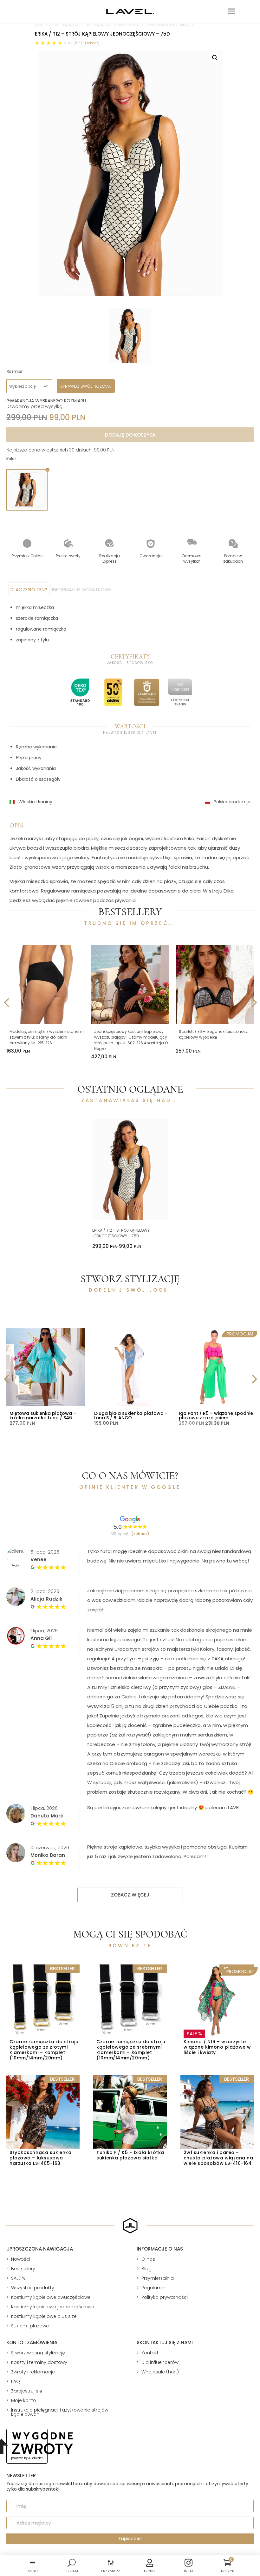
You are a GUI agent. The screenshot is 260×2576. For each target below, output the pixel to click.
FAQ (16, 2381)
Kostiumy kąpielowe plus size (44, 2316)
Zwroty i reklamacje (33, 2372)
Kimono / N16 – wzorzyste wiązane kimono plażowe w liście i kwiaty (217, 2047)
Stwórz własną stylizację (38, 2353)
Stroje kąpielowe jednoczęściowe (112, 25)
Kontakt (150, 2353)
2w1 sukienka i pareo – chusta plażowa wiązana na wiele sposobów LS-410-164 (218, 2158)
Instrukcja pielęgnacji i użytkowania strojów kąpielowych (60, 2412)
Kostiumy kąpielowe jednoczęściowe (53, 2307)
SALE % (18, 2278)
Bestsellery (23, 2269)
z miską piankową (160, 25)
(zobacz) (92, 43)
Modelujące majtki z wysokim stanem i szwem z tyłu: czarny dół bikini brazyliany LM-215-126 (47, 1037)
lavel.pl (42, 25)
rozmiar (15, 371)
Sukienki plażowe (30, 2326)
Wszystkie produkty (33, 2288)
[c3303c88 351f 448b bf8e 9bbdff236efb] (130, 174)
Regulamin (153, 2288)
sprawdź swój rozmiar (86, 386)
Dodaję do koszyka (130, 435)
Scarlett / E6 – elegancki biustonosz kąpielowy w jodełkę (213, 1034)
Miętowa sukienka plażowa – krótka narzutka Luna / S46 (43, 1415)
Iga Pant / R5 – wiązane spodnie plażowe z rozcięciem (216, 1415)
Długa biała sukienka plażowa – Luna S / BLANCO (131, 1415)
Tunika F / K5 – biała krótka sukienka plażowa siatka (130, 2155)
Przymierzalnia (158, 2278)
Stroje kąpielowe (66, 25)
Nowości (21, 2259)
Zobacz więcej (130, 1895)
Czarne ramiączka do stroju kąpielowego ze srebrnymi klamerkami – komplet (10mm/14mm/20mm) (131, 2050)
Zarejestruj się (27, 2391)
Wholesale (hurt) (160, 2372)
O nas (148, 2259)
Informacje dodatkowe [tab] (82, 589)
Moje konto (24, 2400)
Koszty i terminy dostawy (39, 2362)
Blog (146, 2269)
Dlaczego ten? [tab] (29, 589)
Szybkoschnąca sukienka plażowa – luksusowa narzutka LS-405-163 (40, 2158)
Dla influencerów (160, 2362)
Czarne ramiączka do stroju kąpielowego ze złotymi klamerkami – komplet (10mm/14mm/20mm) (44, 2050)
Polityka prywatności (165, 2297)
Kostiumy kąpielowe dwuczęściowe (51, 2297)
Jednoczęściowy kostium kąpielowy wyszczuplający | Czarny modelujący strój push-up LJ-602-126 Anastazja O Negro (131, 1040)
